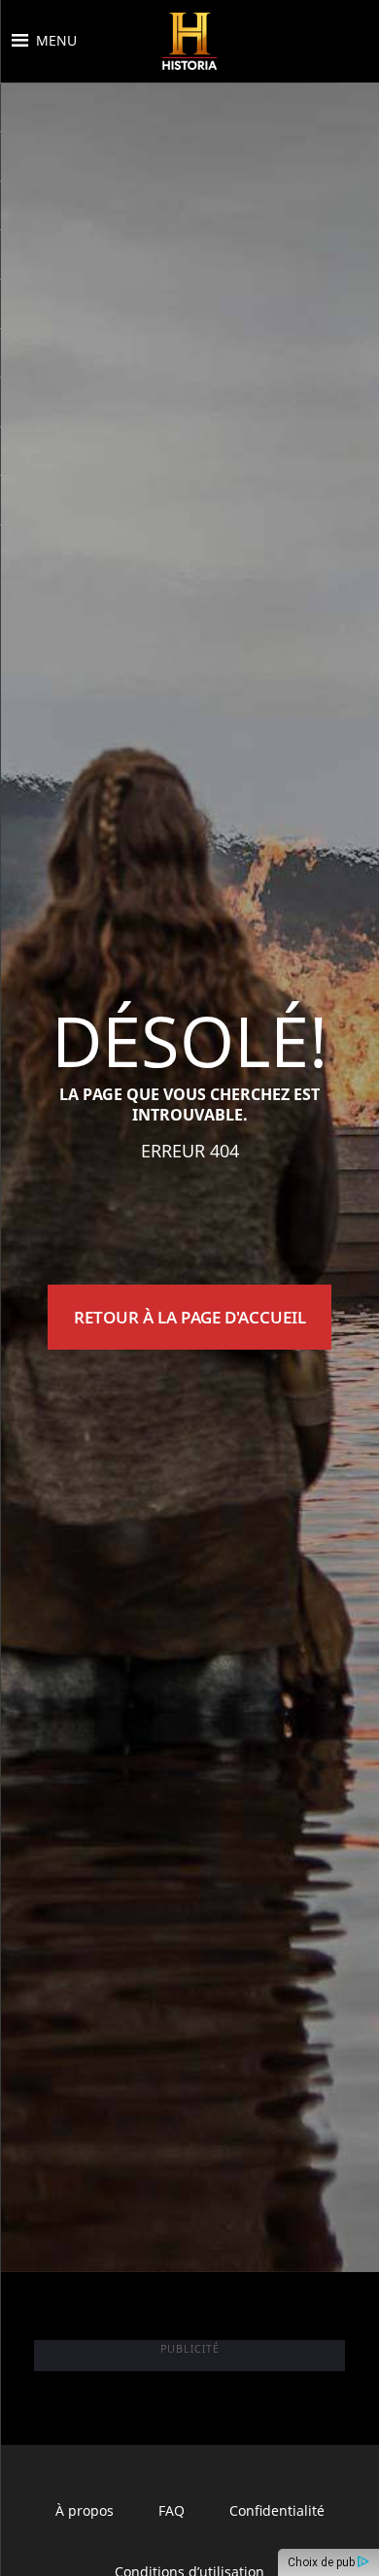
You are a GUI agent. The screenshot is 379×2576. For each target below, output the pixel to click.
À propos (85, 2510)
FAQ (172, 2510)
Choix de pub (323, 2562)
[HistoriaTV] (189, 41)
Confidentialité (277, 2510)
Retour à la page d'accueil (190, 1317)
